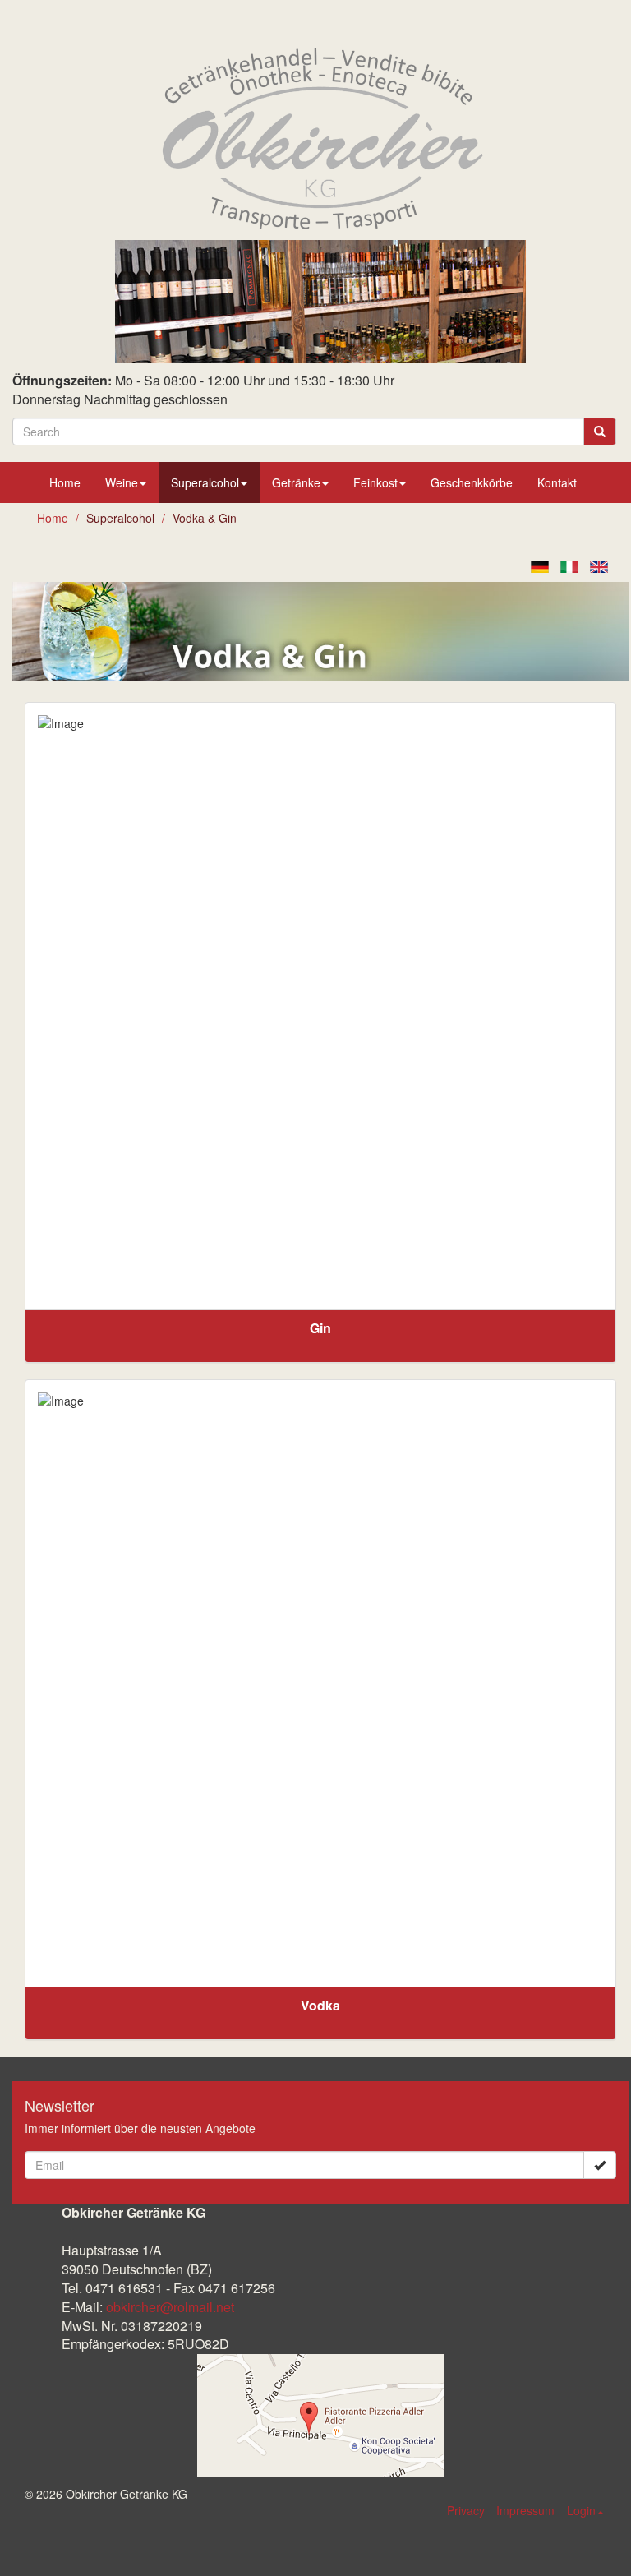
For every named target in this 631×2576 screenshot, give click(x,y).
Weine (122, 482)
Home (65, 482)
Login (581, 2510)
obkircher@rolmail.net (170, 2307)
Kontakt (557, 482)
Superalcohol (205, 482)
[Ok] (600, 2165)
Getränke (296, 482)
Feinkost (375, 482)
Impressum (525, 2510)
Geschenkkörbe (472, 482)
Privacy (466, 2510)
